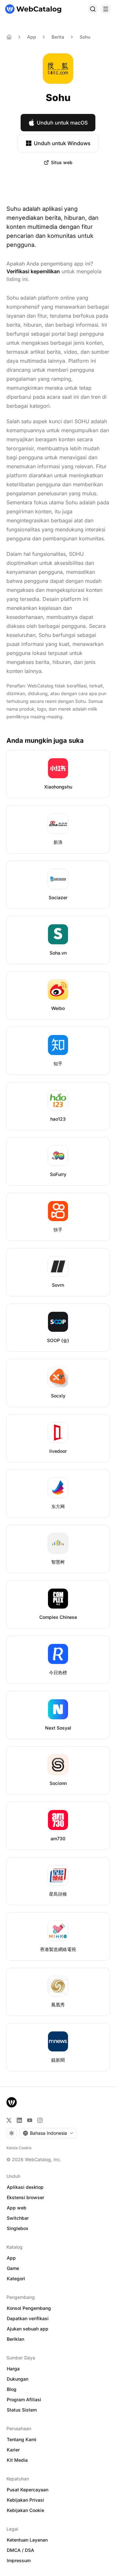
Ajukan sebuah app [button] (28, 2329)
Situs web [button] (62, 162)
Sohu (85, 37)
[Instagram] (40, 2120)
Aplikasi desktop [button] (25, 2187)
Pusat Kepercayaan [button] (28, 2490)
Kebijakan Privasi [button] (25, 2500)
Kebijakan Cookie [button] (25, 2510)
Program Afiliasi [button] (24, 2399)
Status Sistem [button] (22, 2410)
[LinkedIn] (19, 2120)
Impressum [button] (19, 2560)
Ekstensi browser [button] (25, 2197)
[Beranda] (33, 9)
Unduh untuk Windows (62, 143)
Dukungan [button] (18, 2379)
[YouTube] (30, 2120)
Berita (58, 37)
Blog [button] (12, 2389)
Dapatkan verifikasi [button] (28, 2318)
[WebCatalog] (12, 2102)
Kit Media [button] (17, 2460)
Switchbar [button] (18, 2218)
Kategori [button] (16, 2278)
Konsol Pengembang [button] (29, 2308)
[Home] (9, 37)
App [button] (11, 2258)
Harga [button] (13, 2369)
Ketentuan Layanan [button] (27, 2540)
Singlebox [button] (18, 2228)
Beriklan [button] (15, 2339)
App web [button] (17, 2208)
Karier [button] (13, 2450)
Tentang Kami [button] (22, 2439)
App (32, 37)
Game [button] (13, 2268)
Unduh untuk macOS (62, 123)
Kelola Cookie (19, 2148)
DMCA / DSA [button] (20, 2550)
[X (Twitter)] (9, 2120)
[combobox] (48, 2133)
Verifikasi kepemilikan (33, 271)
